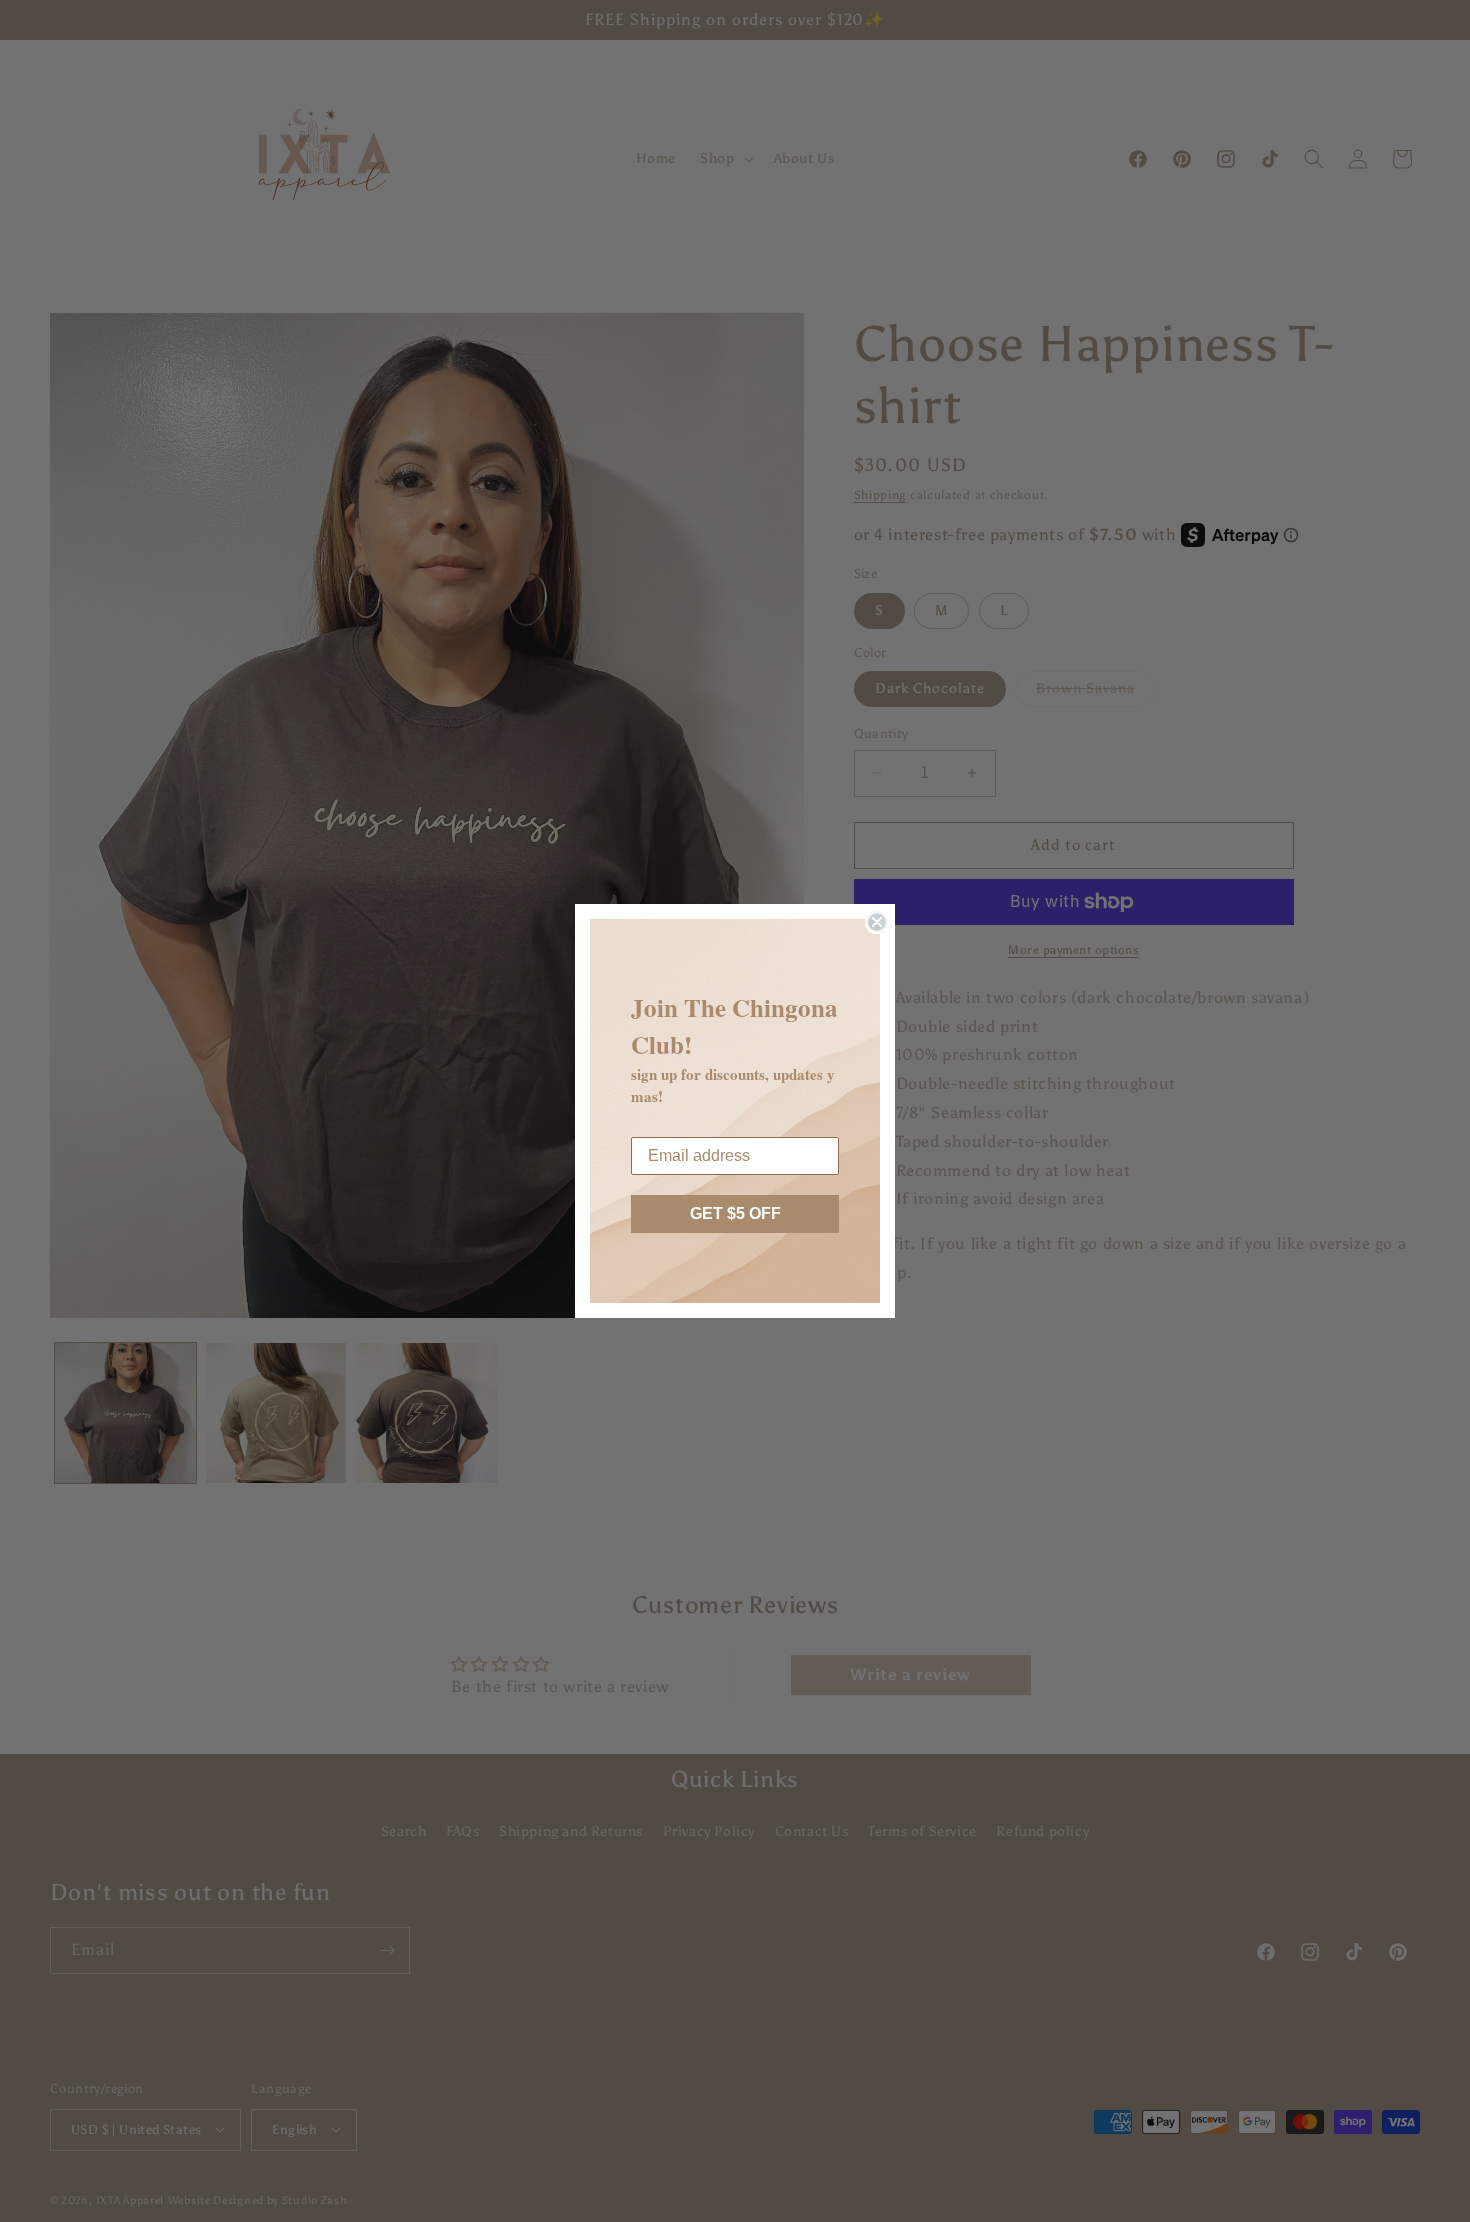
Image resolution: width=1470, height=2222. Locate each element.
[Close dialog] (877, 922)
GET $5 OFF (735, 1213)
